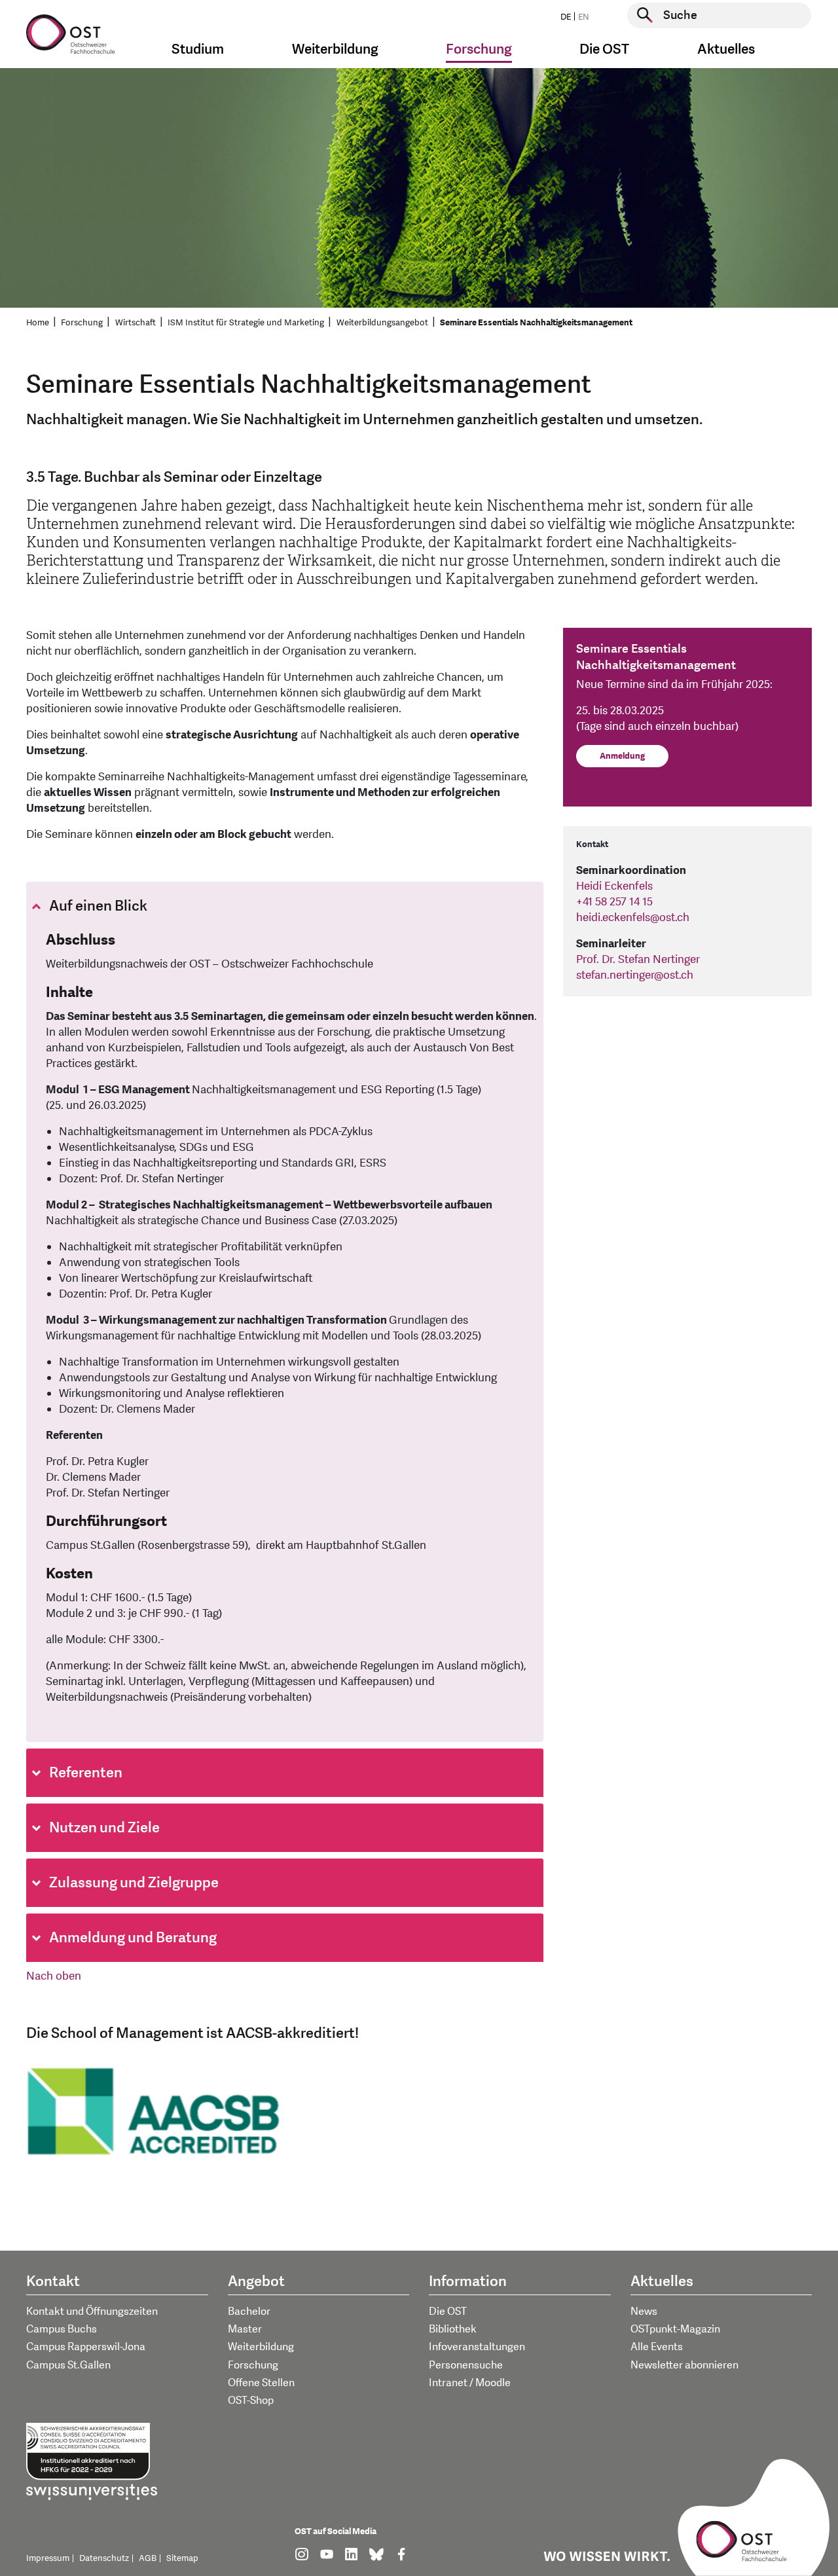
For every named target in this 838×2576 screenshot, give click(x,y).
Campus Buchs (62, 2329)
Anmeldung (622, 756)
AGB (148, 2558)
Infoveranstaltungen (477, 2347)
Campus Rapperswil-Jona (86, 2347)
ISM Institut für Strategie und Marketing (246, 323)
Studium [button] (198, 49)
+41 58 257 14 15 (614, 902)
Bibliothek (453, 2329)
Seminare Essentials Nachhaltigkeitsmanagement (536, 323)
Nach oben (54, 1976)
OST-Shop (251, 2401)
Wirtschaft (136, 323)
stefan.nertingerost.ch (635, 975)
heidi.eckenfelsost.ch (633, 917)
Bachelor (249, 2312)
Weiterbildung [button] (335, 49)
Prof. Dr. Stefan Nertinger (638, 959)
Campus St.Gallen (68, 2365)
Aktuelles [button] (726, 49)
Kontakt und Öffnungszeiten (92, 2312)
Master (245, 2329)
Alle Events (657, 2347)
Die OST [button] (604, 49)
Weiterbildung (261, 2347)
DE (566, 17)
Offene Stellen (261, 2383)
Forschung (82, 323)
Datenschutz (104, 2558)
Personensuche (466, 2365)
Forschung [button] (479, 49)
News (644, 2312)
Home (38, 323)
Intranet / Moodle (470, 2383)
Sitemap (182, 2558)
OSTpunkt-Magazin (675, 2329)
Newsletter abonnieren (684, 2365)
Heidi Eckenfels (614, 886)
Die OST (448, 2312)
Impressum (48, 2558)
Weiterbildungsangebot (382, 323)
